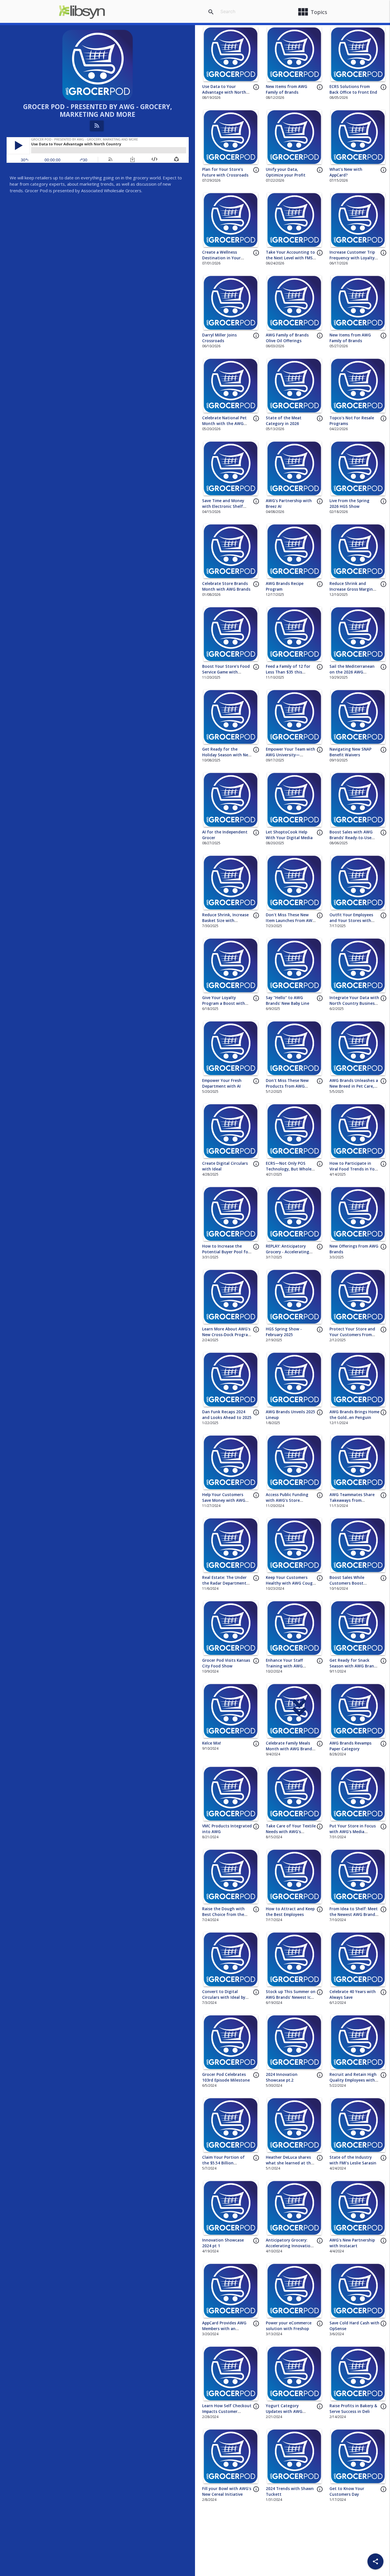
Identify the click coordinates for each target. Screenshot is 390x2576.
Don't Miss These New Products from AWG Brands (287, 1086)
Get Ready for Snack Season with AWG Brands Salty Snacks (354, 1666)
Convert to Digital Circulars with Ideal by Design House (224, 1997)
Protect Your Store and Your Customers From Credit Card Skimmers (352, 1335)
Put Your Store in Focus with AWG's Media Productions (353, 1832)
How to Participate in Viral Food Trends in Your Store (354, 1169)
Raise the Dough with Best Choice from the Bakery (223, 1915)
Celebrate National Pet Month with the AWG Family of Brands (224, 424)
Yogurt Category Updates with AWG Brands (284, 2412)
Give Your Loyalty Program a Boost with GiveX (224, 1004)
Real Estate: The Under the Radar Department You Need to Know (224, 1583)
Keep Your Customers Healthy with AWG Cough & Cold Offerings (291, 1583)
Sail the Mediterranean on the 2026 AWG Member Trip (352, 672)
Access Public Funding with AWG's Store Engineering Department (290, 1501)
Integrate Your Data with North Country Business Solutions (354, 1004)
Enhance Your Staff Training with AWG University (284, 1666)
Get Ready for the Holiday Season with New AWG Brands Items (227, 755)
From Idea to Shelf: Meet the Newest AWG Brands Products (354, 1915)
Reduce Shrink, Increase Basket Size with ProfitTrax (225, 921)
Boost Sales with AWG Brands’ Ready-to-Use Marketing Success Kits (352, 838)
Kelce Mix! (212, 1743)
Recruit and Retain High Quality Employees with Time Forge (353, 2080)
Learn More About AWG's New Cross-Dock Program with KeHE (227, 1335)
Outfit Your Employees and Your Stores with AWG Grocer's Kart (351, 921)
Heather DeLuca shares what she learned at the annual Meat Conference (290, 2163)
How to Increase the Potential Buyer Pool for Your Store (226, 1252)
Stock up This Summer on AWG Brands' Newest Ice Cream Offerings (291, 1997)
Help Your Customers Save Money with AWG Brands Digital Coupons (225, 1501)
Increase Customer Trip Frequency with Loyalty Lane (352, 258)
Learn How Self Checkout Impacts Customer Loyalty (227, 2412)
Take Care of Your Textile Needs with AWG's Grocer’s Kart (291, 1832)
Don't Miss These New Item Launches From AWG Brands (291, 921)
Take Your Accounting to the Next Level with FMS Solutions (290, 258)
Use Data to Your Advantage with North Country (224, 92)
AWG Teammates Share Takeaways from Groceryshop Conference (354, 1501)
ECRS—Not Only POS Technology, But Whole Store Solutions (289, 1169)
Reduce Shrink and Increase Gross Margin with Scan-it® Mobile (351, 589)
